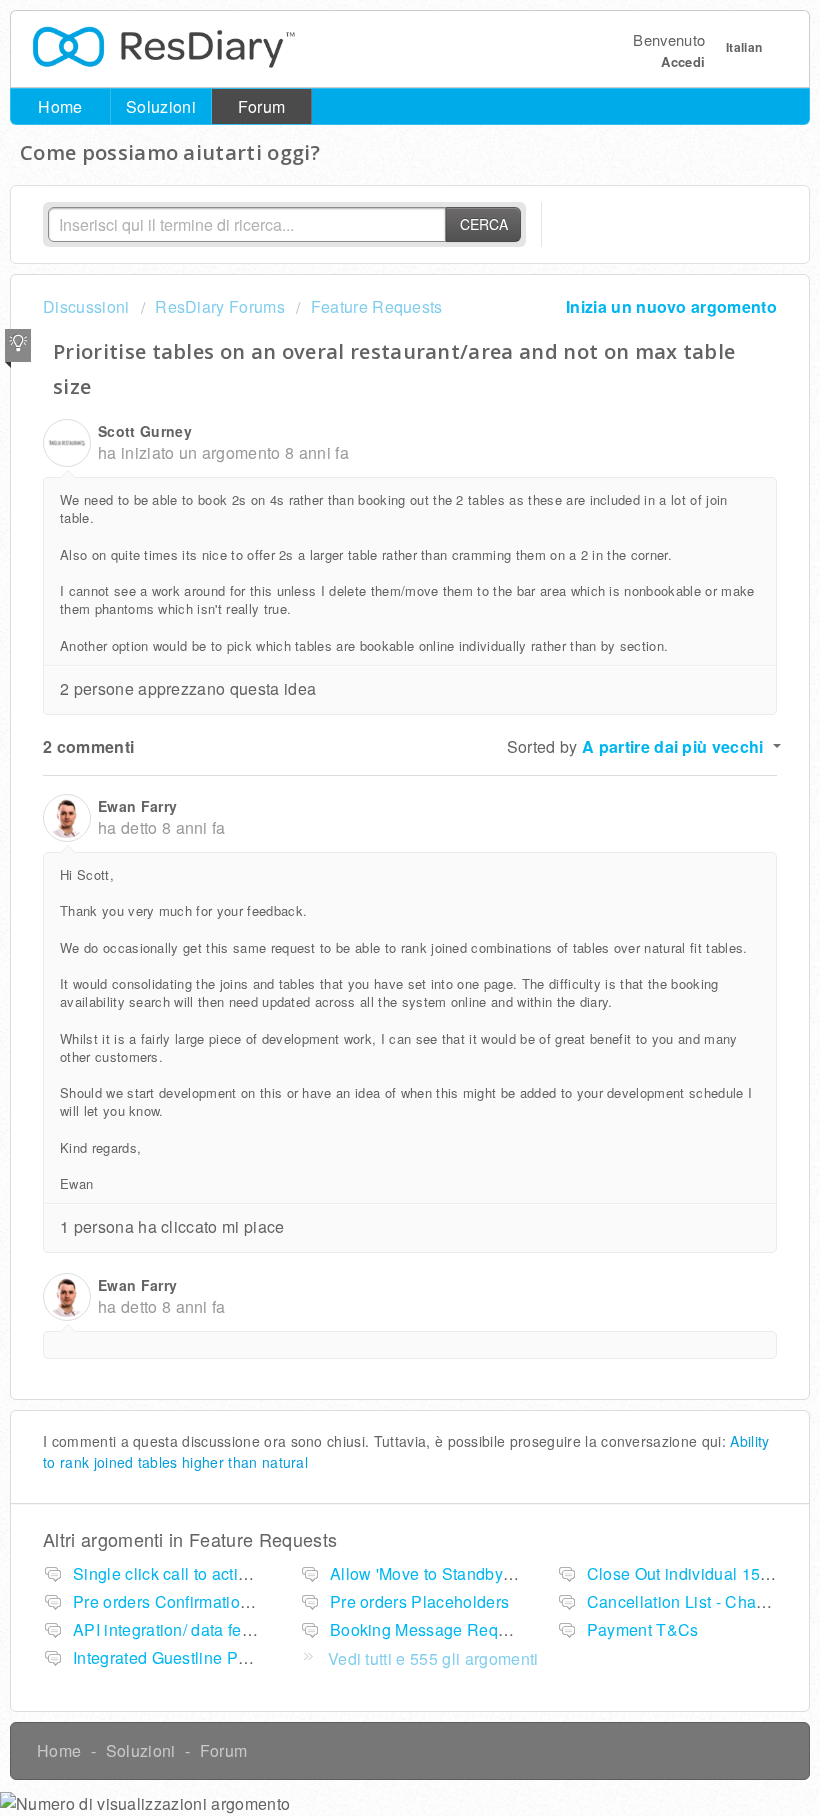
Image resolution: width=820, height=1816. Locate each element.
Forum (262, 106)
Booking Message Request (429, 1629)
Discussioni (86, 306)
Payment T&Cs (643, 1629)
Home (60, 106)
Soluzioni (161, 106)
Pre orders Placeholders (419, 1601)
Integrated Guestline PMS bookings (204, 1657)
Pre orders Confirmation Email (184, 1601)
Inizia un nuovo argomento (671, 306)
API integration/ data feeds (171, 1629)
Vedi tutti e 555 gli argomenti (433, 1658)
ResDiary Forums (220, 306)
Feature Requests (376, 306)
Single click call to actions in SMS (198, 1573)
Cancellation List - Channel (688, 1601)
